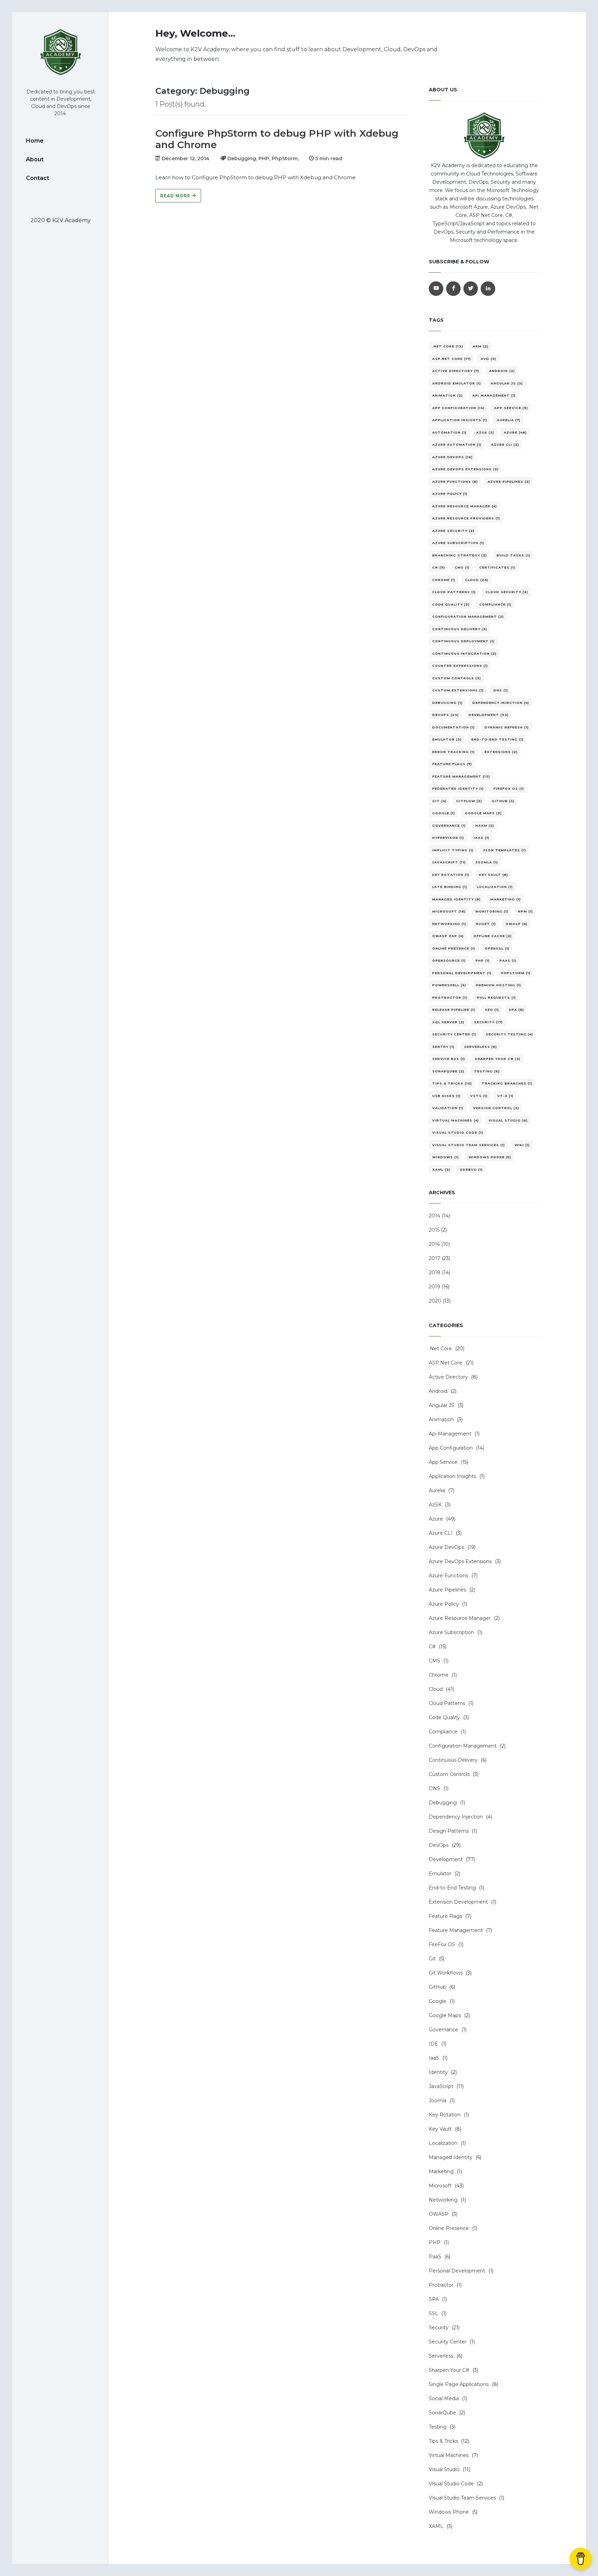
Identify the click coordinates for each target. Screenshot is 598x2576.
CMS (434, 1661)
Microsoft (440, 2186)
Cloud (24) (477, 580)
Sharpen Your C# (449, 2370)
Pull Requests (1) (496, 997)
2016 (434, 1244)
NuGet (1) (486, 924)
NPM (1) (525, 911)
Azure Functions (448, 1576)
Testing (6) (487, 1071)
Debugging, (242, 158)
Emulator (440, 1874)
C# (432, 1647)
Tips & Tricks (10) (452, 1083)
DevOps (439, 1845)
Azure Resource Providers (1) (466, 518)
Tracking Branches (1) (507, 1083)
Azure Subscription (451, 1632)
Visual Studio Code (451, 2484)
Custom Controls (449, 1774)
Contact (38, 178)
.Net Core (440, 1349)
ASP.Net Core (446, 1363)
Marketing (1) (506, 899)
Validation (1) (448, 1108)
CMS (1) (462, 567)
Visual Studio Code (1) (458, 1132)
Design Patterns (449, 1831)
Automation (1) (449, 432)
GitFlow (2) (469, 801)
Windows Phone (449, 2512)
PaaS (435, 2257)
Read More (176, 196)
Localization (443, 2143)
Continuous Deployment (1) (463, 641)
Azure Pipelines (447, 1590)
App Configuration (451, 1448)
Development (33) (489, 715)
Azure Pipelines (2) (509, 482)
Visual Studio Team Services (462, 2498)
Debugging (443, 1803)
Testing (438, 2427)
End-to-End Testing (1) (497, 739)
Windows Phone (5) (490, 1157)
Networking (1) (449, 924)
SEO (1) (492, 1010)
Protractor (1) (450, 997)
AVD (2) (488, 359)
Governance (443, 2030)
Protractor (441, 2285)
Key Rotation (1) (451, 875)
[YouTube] (436, 289)
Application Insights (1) (460, 420)
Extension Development (458, 1902)
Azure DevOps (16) (452, 457)
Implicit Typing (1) (453, 850)
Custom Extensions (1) (458, 690)
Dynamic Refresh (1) (507, 727)
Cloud (436, 1689)
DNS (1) (501, 690)
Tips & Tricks (443, 2441)
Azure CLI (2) (505, 445)
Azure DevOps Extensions (460, 1561)
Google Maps (445, 2015)
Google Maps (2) (483, 813)
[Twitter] (471, 289)
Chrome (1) (444, 580)
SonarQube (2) (448, 1071)
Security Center (448, 2342)
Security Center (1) (454, 1034)
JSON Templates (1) (505, 850)
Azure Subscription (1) (458, 543)
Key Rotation (445, 2115)
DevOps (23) (446, 715)
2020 (435, 1301)
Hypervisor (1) (448, 838)
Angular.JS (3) (507, 383)
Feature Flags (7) (452, 764)
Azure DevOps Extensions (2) (465, 469)
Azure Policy (444, 1604)
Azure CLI (441, 1533)
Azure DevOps (446, 1547)
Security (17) (488, 1022)
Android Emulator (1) (457, 383)
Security (439, 2328)
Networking (443, 2200)
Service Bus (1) (449, 1059)
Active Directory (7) (456, 371)
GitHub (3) (503, 801)
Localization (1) (495, 887)
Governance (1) (449, 826)
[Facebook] (453, 289)
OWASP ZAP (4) (448, 936)
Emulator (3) (447, 739)
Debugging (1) (447, 703)
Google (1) (444, 813)
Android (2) (502, 371)
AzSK (435, 1505)
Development (446, 1859)
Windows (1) (446, 1157)
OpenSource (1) (449, 960)
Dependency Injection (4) (501, 703)
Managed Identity (451, 2157)
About (35, 159)
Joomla (438, 2101)
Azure (436, 1519)
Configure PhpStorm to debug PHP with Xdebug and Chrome (277, 139)
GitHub (437, 1987)
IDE (433, 2044)
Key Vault (440, 2129)
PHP (435, 2242)
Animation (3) (447, 395)
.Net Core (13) (448, 346)
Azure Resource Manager (460, 1618)
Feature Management (456, 1930)
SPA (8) (516, 1010)
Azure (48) (515, 432)
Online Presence (449, 2228)
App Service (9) (511, 408)
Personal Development (457, 2271)
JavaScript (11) (449, 862)
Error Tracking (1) (454, 752)
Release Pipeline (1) (454, 1010)
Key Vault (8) (493, 875)
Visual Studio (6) (508, 1120)
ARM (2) (481, 346)
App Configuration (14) (458, 408)
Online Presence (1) (454, 948)
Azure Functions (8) (455, 482)
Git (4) (439, 801)
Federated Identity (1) (458, 788)
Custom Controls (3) (457, 678)
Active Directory (448, 1377)
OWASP (439, 2214)
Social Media (444, 2398)
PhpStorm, (285, 158)
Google (438, 2001)
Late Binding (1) (450, 887)
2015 (434, 1230)
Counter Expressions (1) (460, 666)
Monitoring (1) (492, 911)
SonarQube (442, 2413)
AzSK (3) (485, 432)
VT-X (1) (505, 1096)
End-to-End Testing (452, 1888)
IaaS (434, 2058)
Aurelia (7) (509, 420)
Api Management (450, 1434)
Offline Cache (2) (493, 936)
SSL (433, 2313)
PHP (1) (483, 960)
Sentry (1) (443, 1047)
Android (438, 1391)
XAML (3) (441, 1169)
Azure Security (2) (453, 531)
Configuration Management (463, 1746)
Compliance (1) (495, 604)
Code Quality (444, 1717)
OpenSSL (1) (497, 948)
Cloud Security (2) (507, 592)
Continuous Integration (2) (464, 654)
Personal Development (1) (462, 973)
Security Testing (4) (509, 1034)
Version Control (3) (496, 1108)
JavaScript (441, 2086)
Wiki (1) (522, 1145)
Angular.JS (442, 1405)
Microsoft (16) (449, 911)
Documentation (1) (454, 727)
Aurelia (437, 1490)
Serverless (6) (481, 1047)
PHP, (265, 158)
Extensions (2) (501, 752)
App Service (443, 1462)
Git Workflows (446, 1973)
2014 (434, 1216)
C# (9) (439, 567)
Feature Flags (445, 1916)
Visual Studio (444, 2469)
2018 (435, 1272)
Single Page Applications (459, 2384)
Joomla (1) (487, 862)
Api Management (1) (494, 395)
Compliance (443, 1732)
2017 (434, 1258)
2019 (434, 1287)
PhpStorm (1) (516, 973)
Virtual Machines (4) (456, 1120)
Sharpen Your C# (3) (498, 1059)
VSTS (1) (479, 1096)
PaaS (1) (508, 960)
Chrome (439, 1675)
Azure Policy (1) (450, 494)
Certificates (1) (497, 567)
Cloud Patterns (447, 1703)
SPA (434, 2299)
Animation (441, 1419)
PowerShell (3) (449, 985)
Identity (438, 2072)
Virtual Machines (449, 2455)
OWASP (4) (517, 924)
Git (432, 1959)
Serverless (441, 2356)
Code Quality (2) (451, 604)
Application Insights (452, 1476)
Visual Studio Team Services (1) (469, 1145)
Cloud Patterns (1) (454, 592)
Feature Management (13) (461, 776)
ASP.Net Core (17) (452, 359)
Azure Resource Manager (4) (465, 506)
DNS (434, 1788)
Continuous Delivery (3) (460, 629)
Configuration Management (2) (468, 616)
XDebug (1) (471, 1169)
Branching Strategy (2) (460, 555)
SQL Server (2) (448, 1022)
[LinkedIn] (488, 289)
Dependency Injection (456, 1817)
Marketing (441, 2171)
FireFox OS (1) (509, 788)
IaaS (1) (482, 838)
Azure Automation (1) (457, 445)
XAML (436, 2526)
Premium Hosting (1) (499, 985)
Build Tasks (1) (513, 555)
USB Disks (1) (446, 1096)
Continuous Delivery (453, 1760)
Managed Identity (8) (456, 899)
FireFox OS (442, 1944)
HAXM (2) (485, 826)
